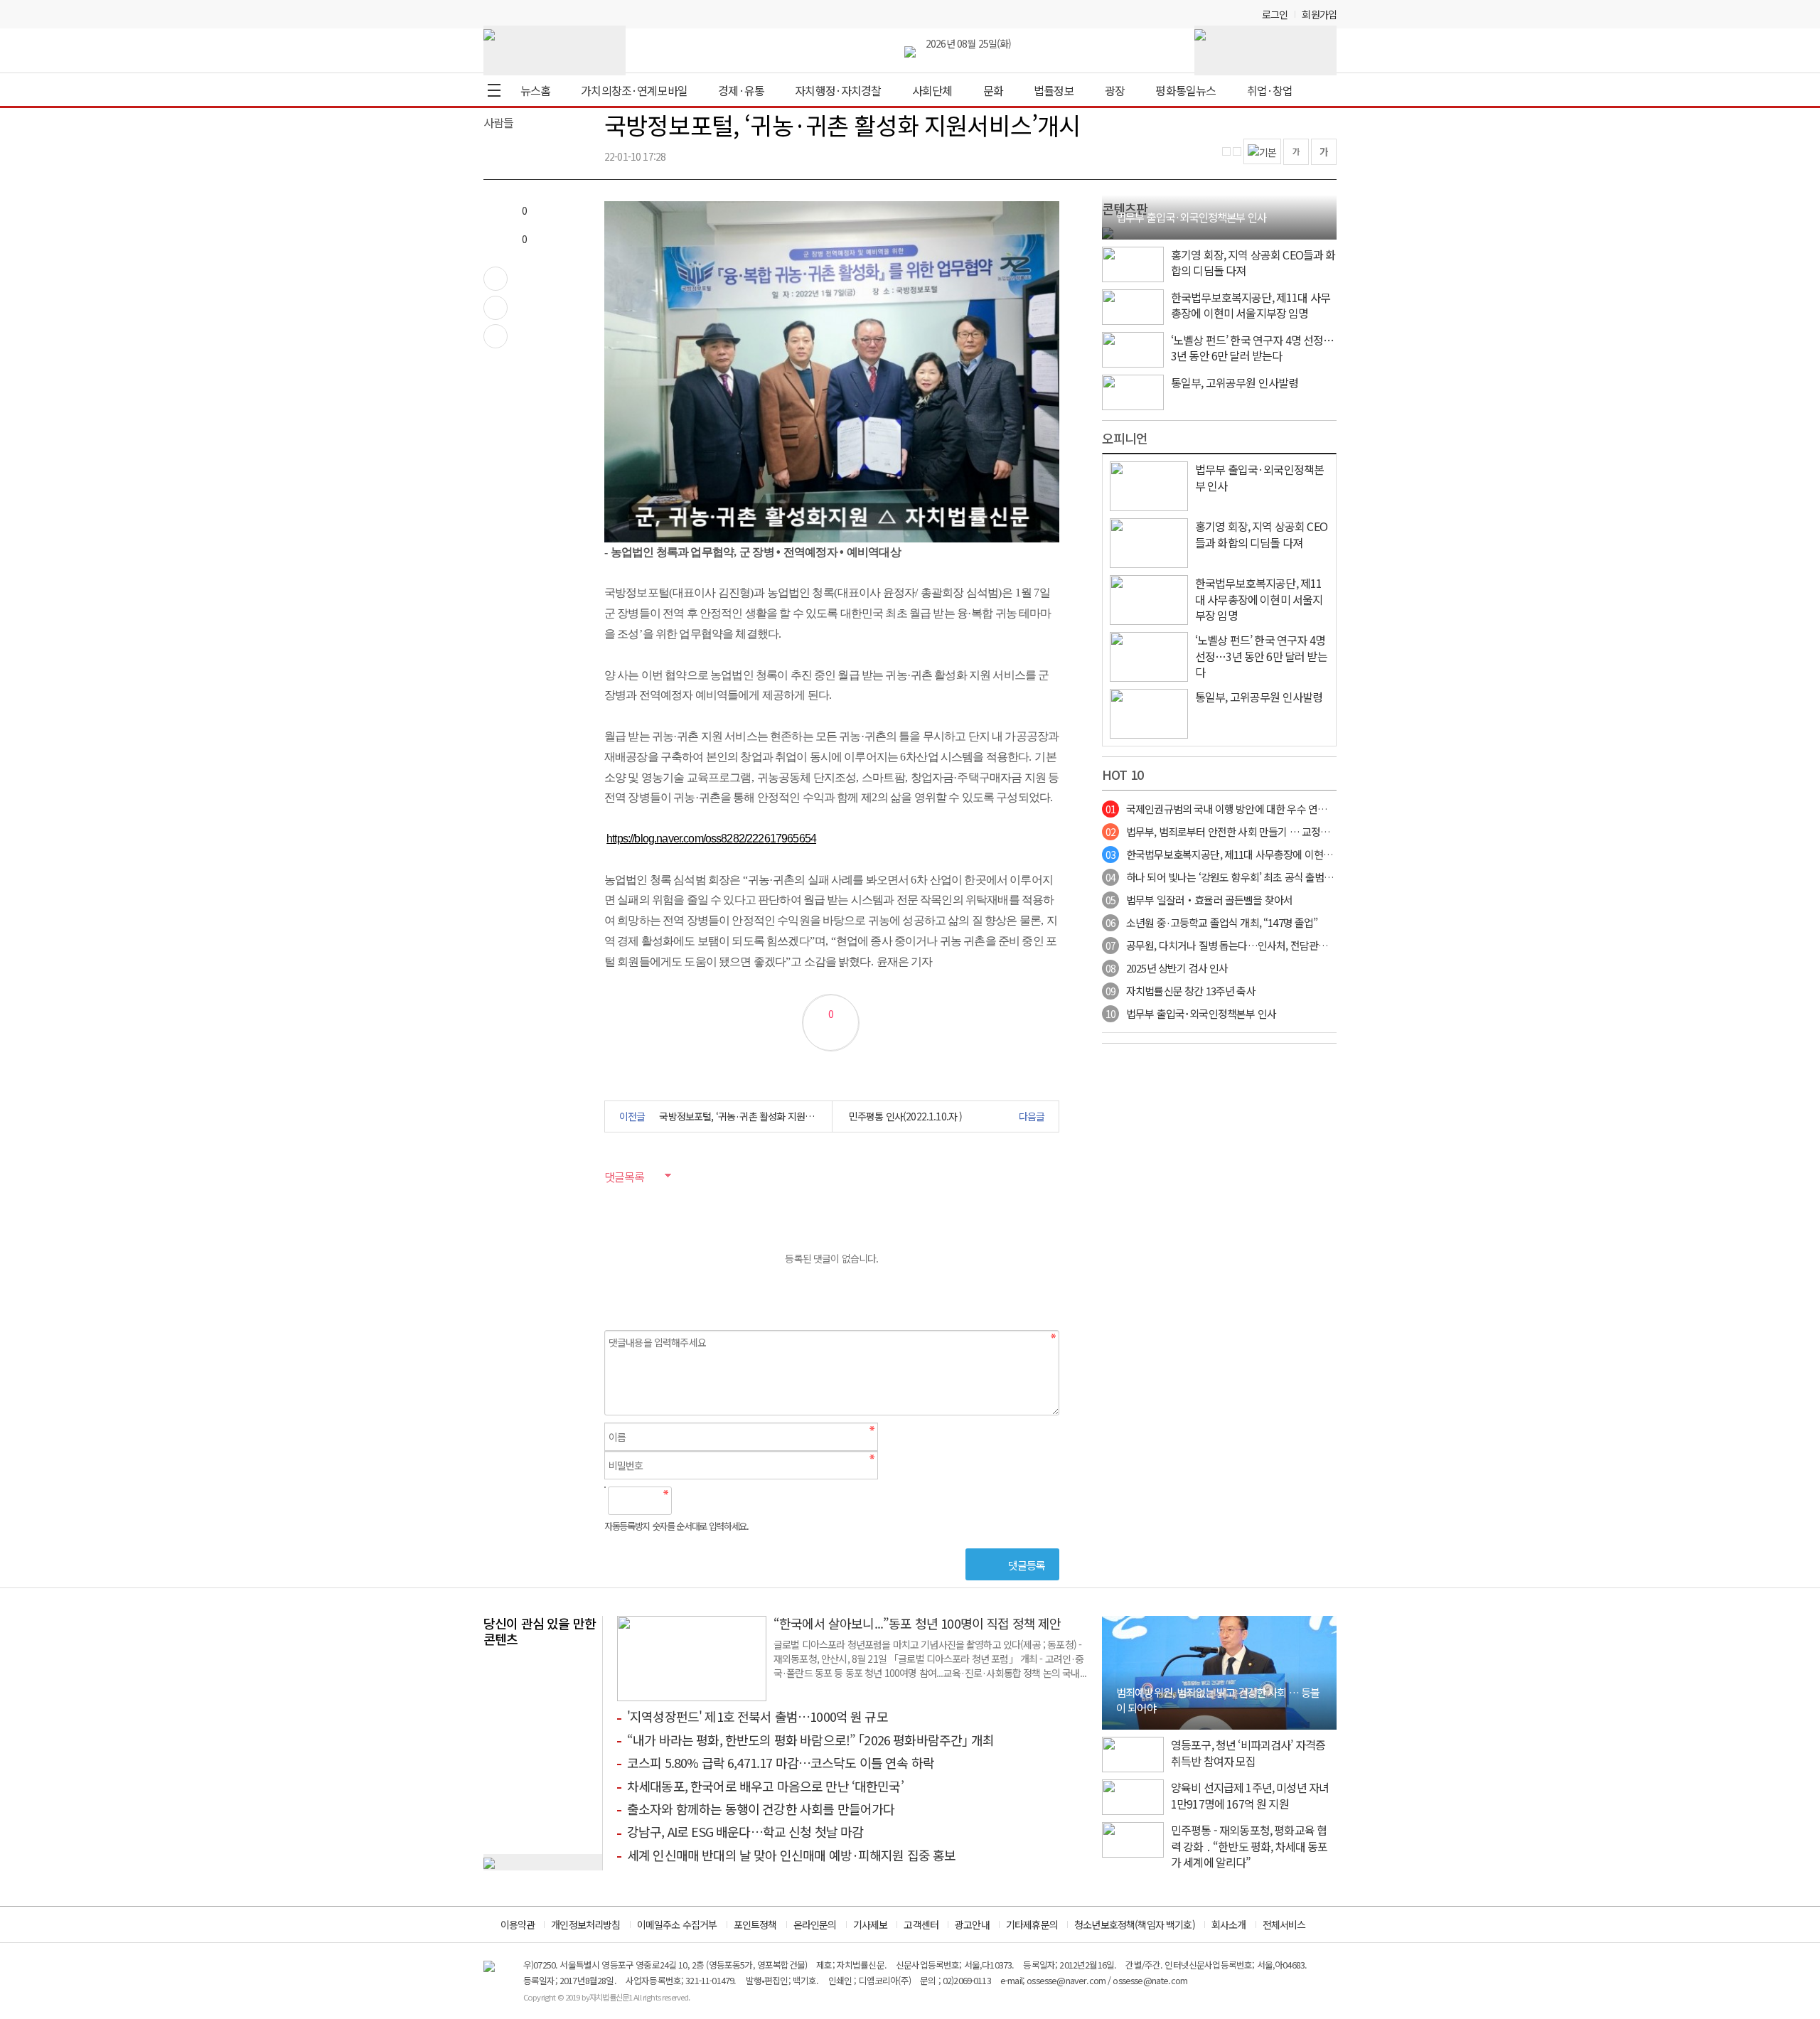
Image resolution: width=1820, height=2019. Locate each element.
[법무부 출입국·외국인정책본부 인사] (1108, 231)
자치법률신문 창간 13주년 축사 (1181, 991)
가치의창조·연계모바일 (634, 90)
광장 (1115, 90)
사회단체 (932, 90)
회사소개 (1229, 1924)
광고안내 (972, 1924)
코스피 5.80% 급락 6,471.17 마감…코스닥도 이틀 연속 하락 (781, 1762)
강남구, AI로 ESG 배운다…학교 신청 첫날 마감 (745, 1831)
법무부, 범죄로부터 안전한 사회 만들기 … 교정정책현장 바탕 (1242, 831)
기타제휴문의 (1032, 1924)
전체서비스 (1284, 1924)
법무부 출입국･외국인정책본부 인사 (1191, 1013)
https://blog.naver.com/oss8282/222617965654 (711, 839)
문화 (993, 90)
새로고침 (719, 1501)
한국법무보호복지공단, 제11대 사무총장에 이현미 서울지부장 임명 (1254, 854)
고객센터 (921, 1924)
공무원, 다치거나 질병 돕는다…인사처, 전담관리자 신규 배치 (1242, 945)
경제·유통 (741, 90)
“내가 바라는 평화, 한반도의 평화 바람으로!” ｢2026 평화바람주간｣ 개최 (810, 1740)
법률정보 (1054, 90)
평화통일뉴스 (1185, 90)
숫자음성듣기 (688, 1501)
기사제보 (871, 1924)
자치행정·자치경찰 (838, 90)
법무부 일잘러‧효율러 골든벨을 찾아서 (1199, 900)
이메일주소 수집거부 (677, 1924)
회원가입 (1319, 14)
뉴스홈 (535, 90)
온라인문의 (815, 1924)
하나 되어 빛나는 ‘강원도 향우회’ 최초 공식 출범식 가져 (1230, 877)
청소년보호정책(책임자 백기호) (1135, 1924)
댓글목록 (624, 1177)
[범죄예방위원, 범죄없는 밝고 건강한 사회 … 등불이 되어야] (1219, 1671)
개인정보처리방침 (585, 1924)
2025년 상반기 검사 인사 (1167, 968)
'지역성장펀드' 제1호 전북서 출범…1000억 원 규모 (758, 1716)
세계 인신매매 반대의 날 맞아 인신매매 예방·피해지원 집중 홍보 (792, 1855)
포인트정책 (755, 1924)
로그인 (1275, 14)
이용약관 (518, 1924)
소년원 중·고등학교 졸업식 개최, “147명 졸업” (1211, 922)
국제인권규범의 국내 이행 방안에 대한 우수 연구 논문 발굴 (1237, 809)
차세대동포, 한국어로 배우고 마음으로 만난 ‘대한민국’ (765, 1786)
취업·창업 (1270, 90)
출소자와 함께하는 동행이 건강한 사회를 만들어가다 (761, 1809)
